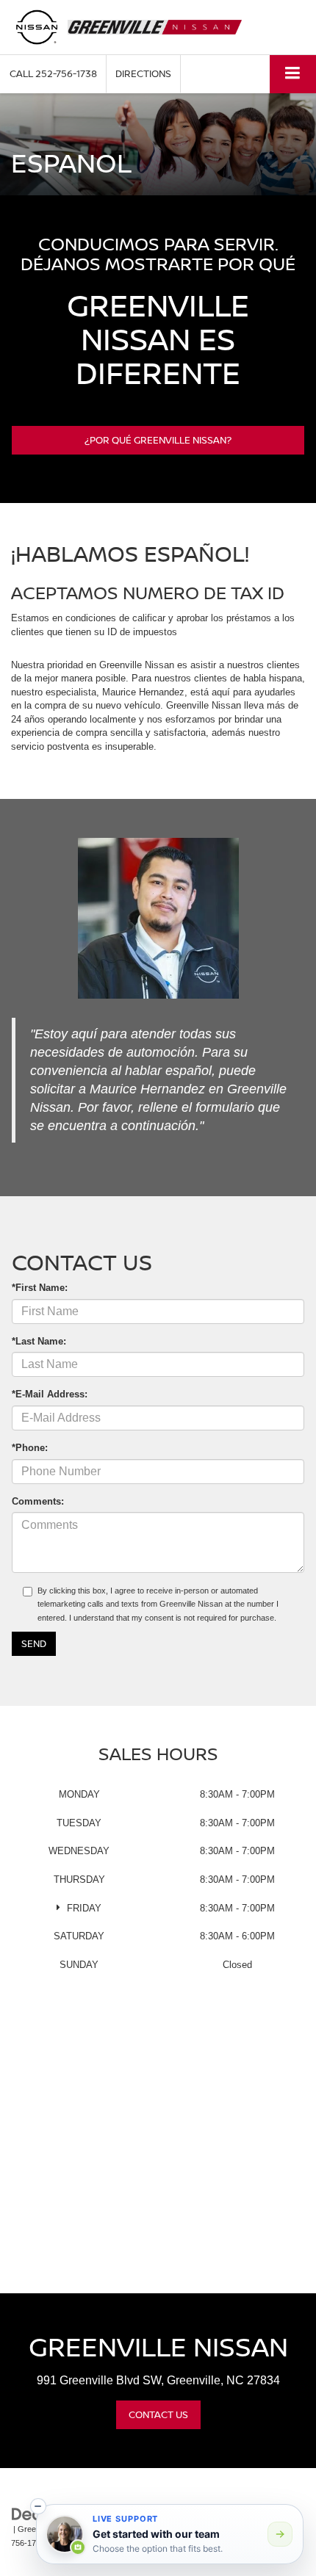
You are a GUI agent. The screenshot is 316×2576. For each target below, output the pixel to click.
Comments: (38, 1501)
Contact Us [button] (158, 2414)
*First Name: (40, 1288)
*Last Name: (39, 1341)
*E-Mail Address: (50, 1394)
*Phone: (30, 1448)
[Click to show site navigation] (293, 74)
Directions (143, 73)
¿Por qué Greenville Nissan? (158, 440)
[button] (53, 74)
